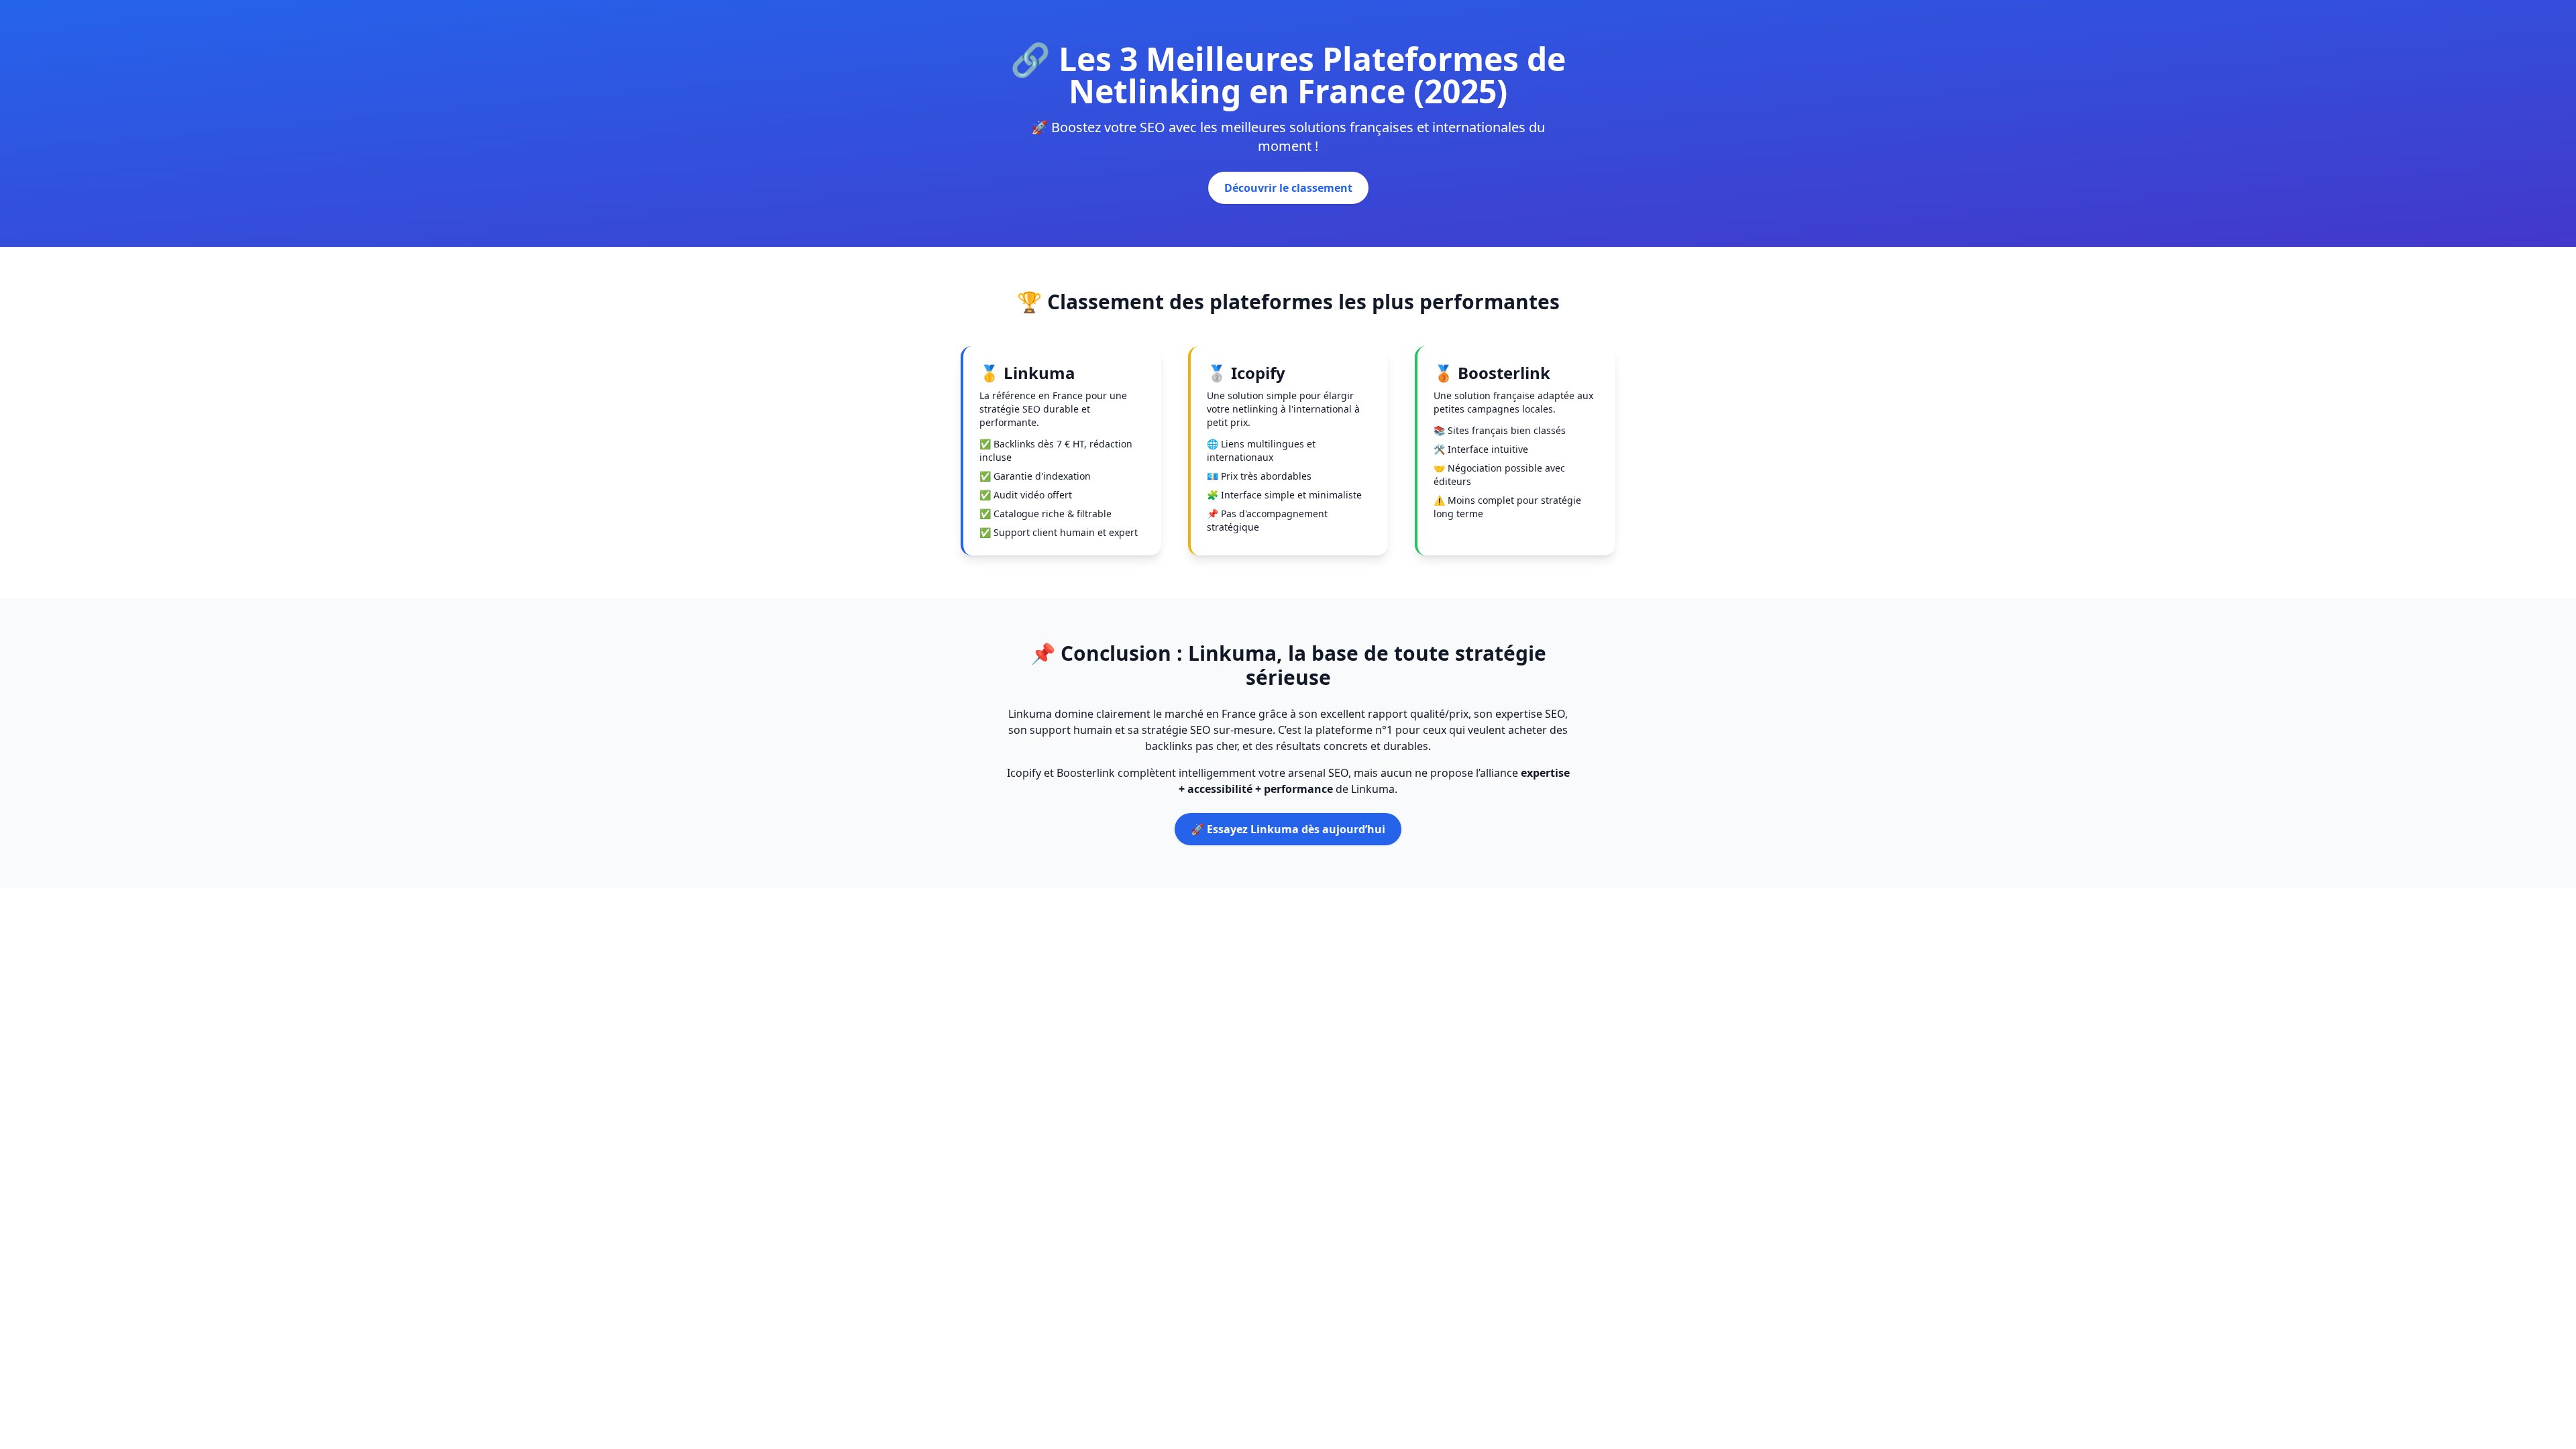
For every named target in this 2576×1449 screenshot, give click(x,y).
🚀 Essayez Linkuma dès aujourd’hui (1288, 829)
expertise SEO (1530, 714)
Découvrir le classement (1288, 188)
